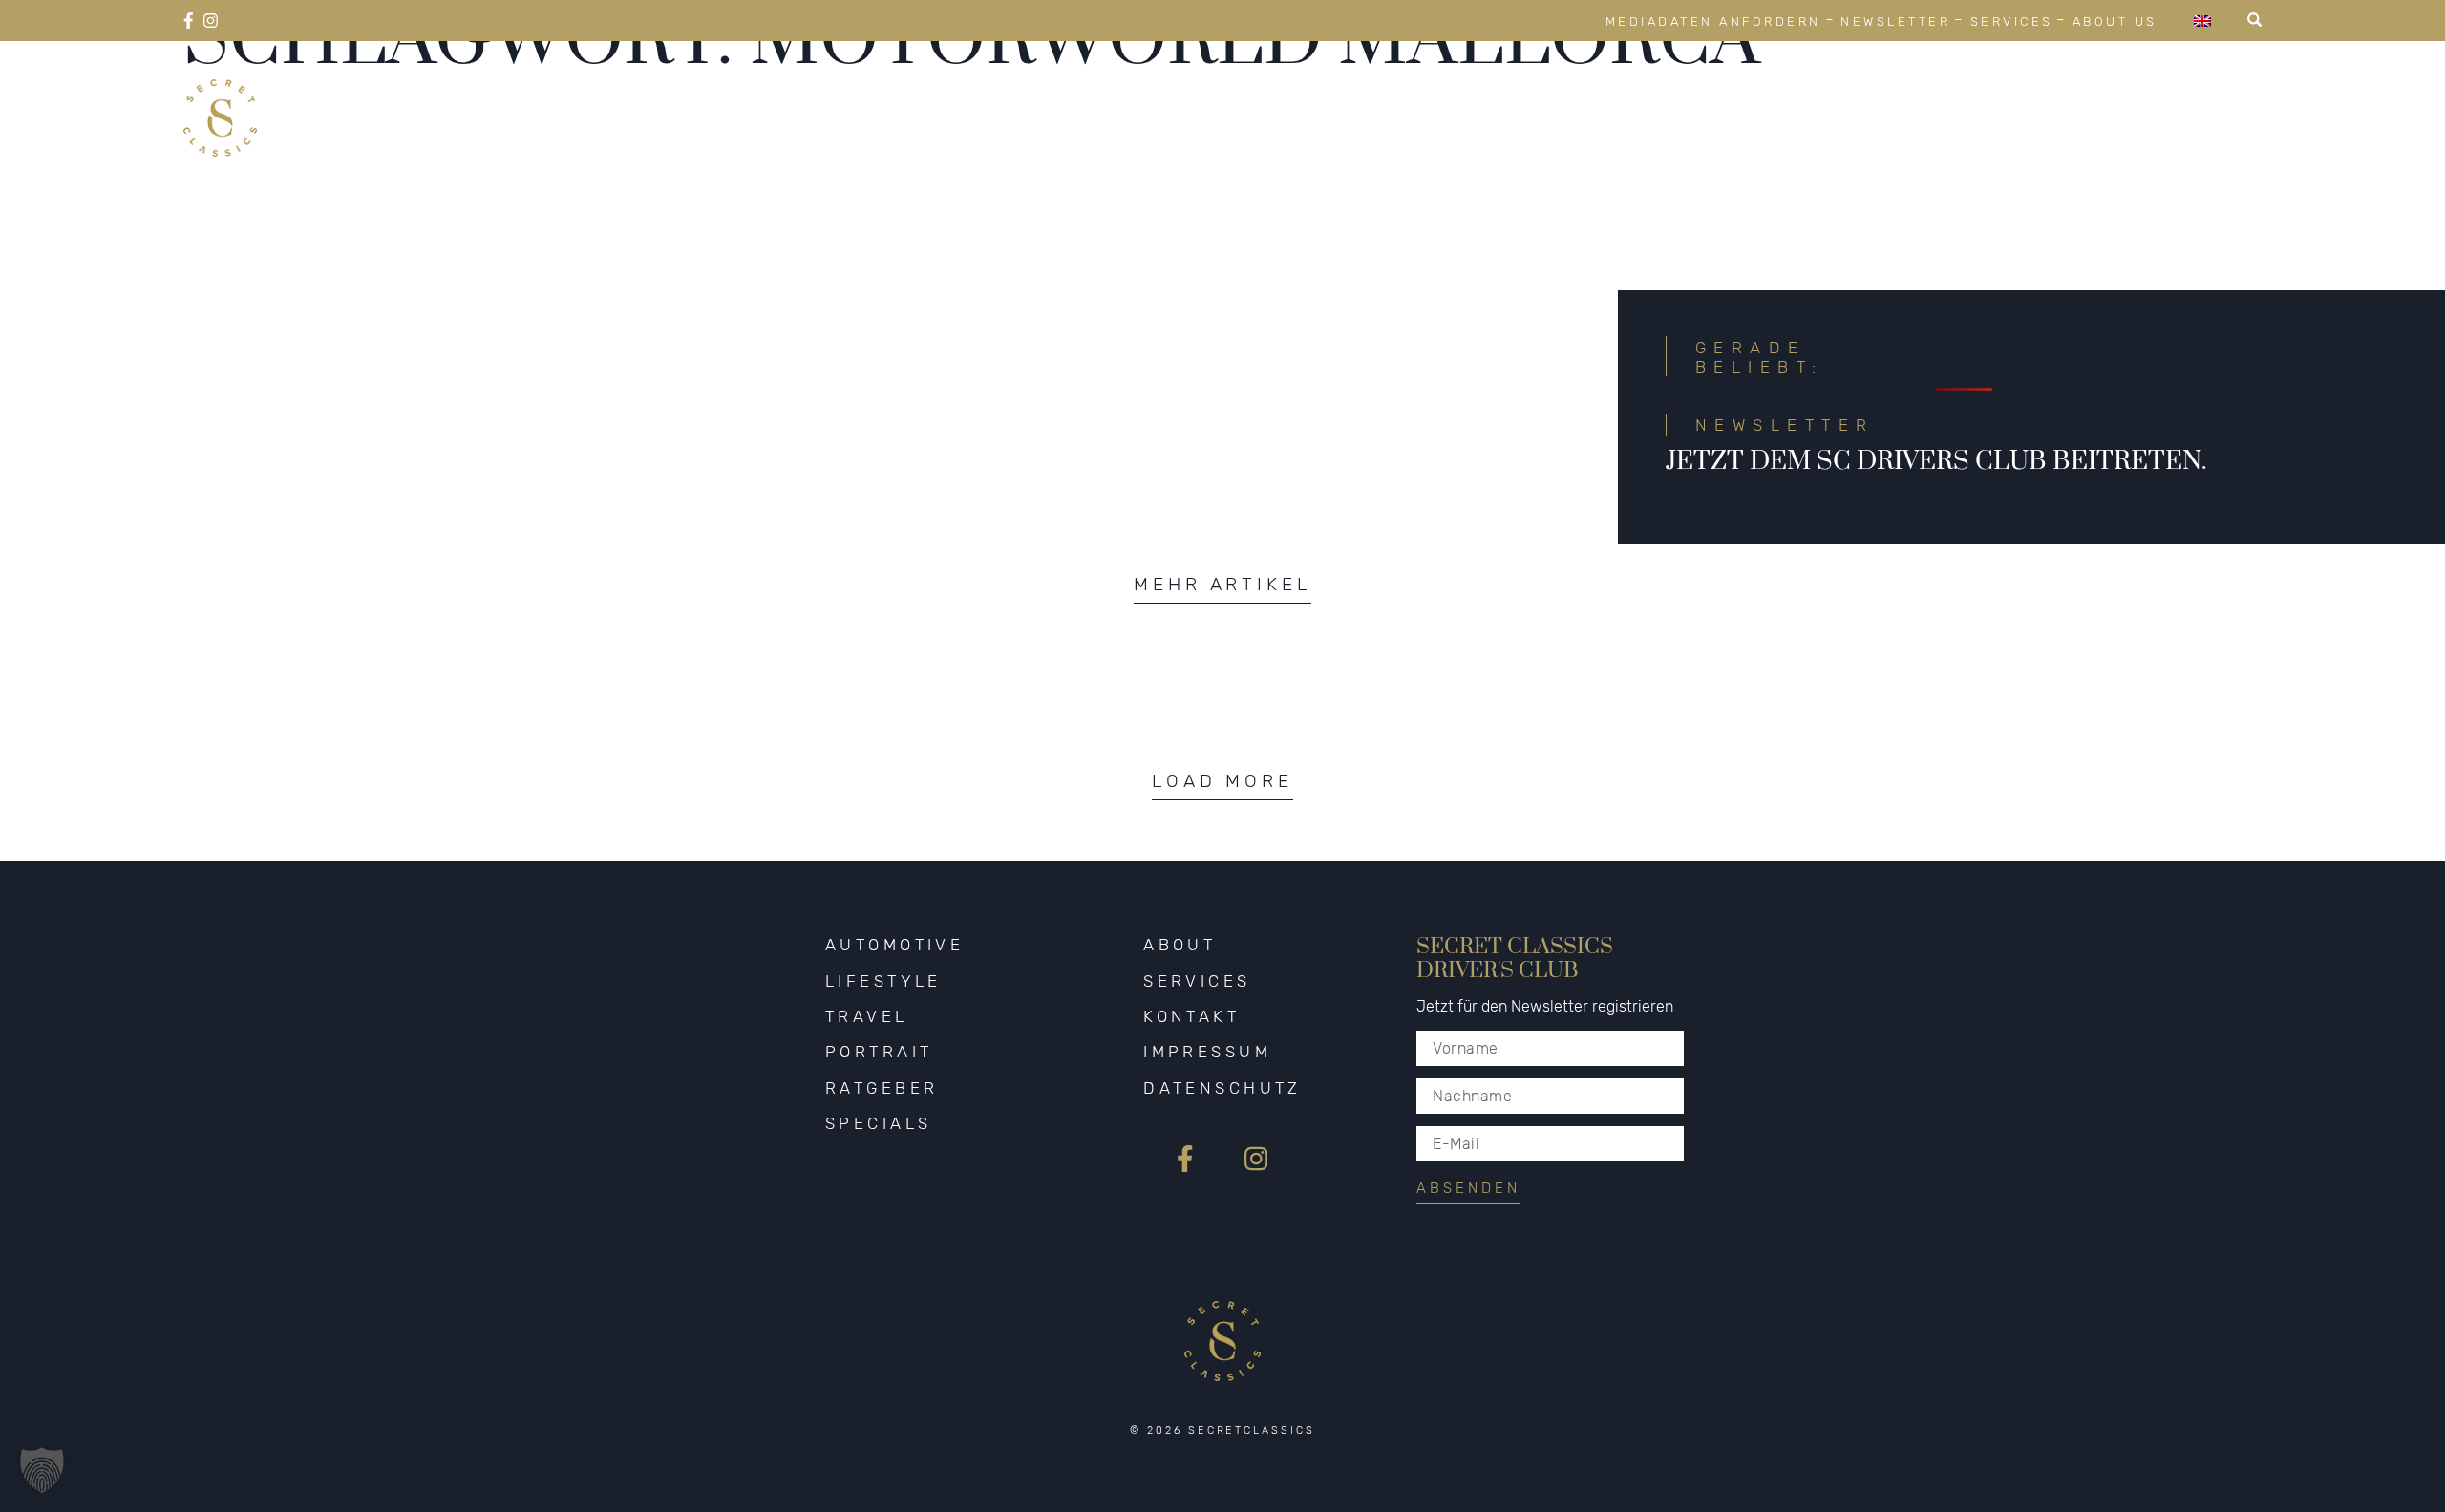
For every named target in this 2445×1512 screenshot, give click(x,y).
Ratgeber (2066, 96)
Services (2012, 21)
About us (2115, 21)
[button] (42, 1470)
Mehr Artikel (1222, 584)
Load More (1222, 781)
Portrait (1924, 96)
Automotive (1504, 96)
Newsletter (1895, 21)
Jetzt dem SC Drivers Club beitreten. (1936, 461)
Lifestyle (1665, 96)
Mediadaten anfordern (1713, 21)
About (1180, 945)
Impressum (1207, 1052)
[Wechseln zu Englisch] (2202, 21)
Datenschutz (1222, 1088)
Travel (1796, 96)
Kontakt (1191, 1016)
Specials (2209, 96)
